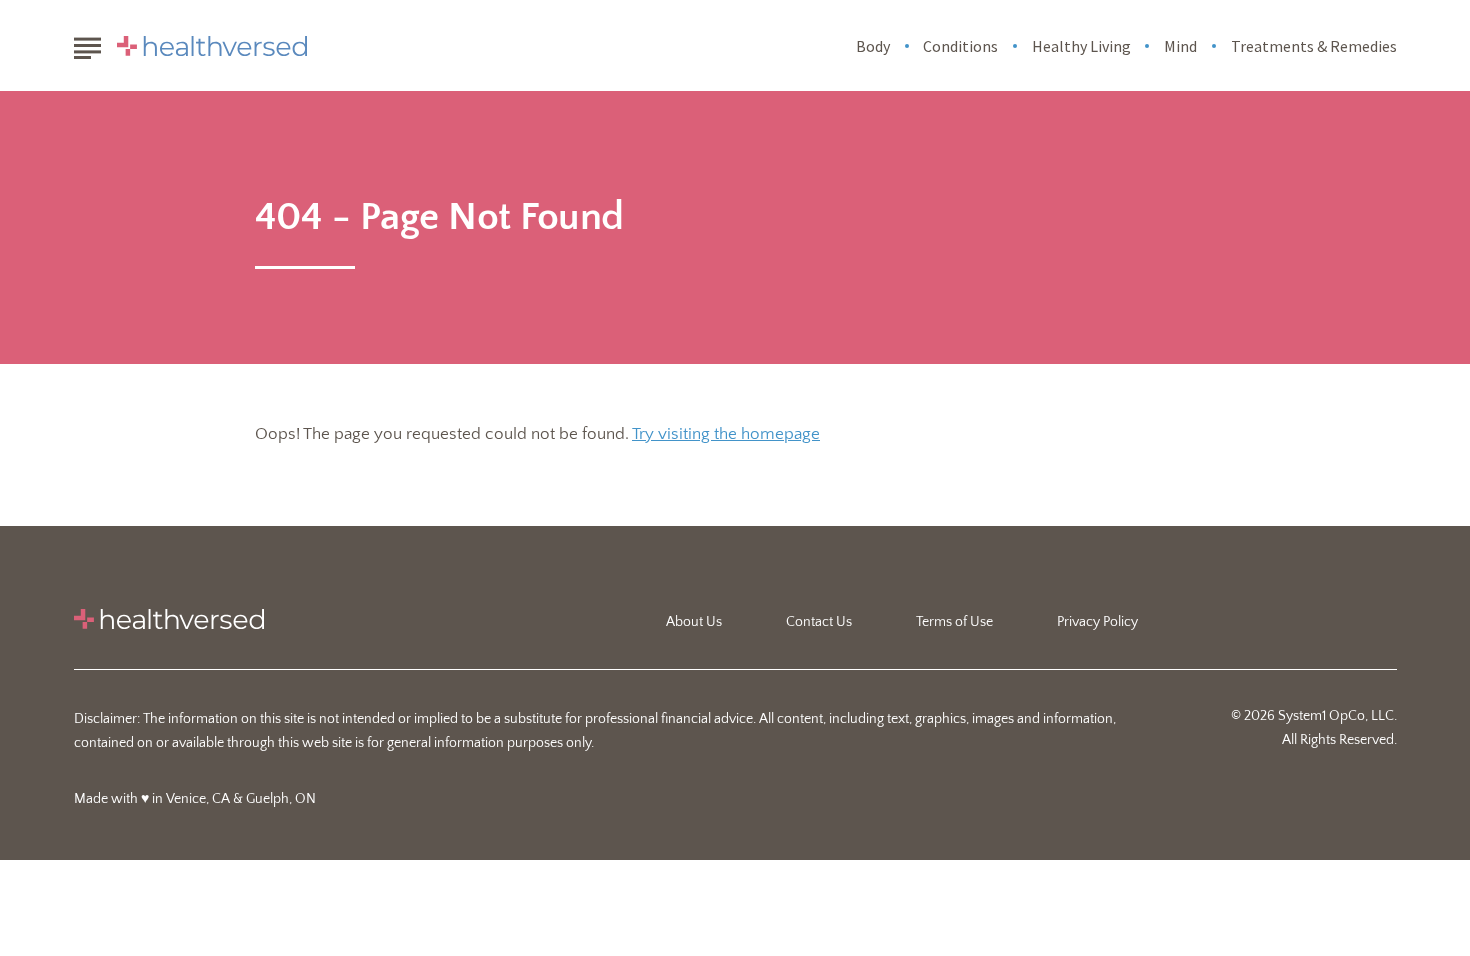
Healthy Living (1081, 46)
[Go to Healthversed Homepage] (212, 46)
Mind (1180, 46)
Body (873, 46)
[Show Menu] (87, 44)
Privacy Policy (1097, 622)
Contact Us (819, 622)
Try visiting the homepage (726, 434)
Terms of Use (954, 622)
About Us (694, 622)
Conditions (960, 46)
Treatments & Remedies (1314, 46)
